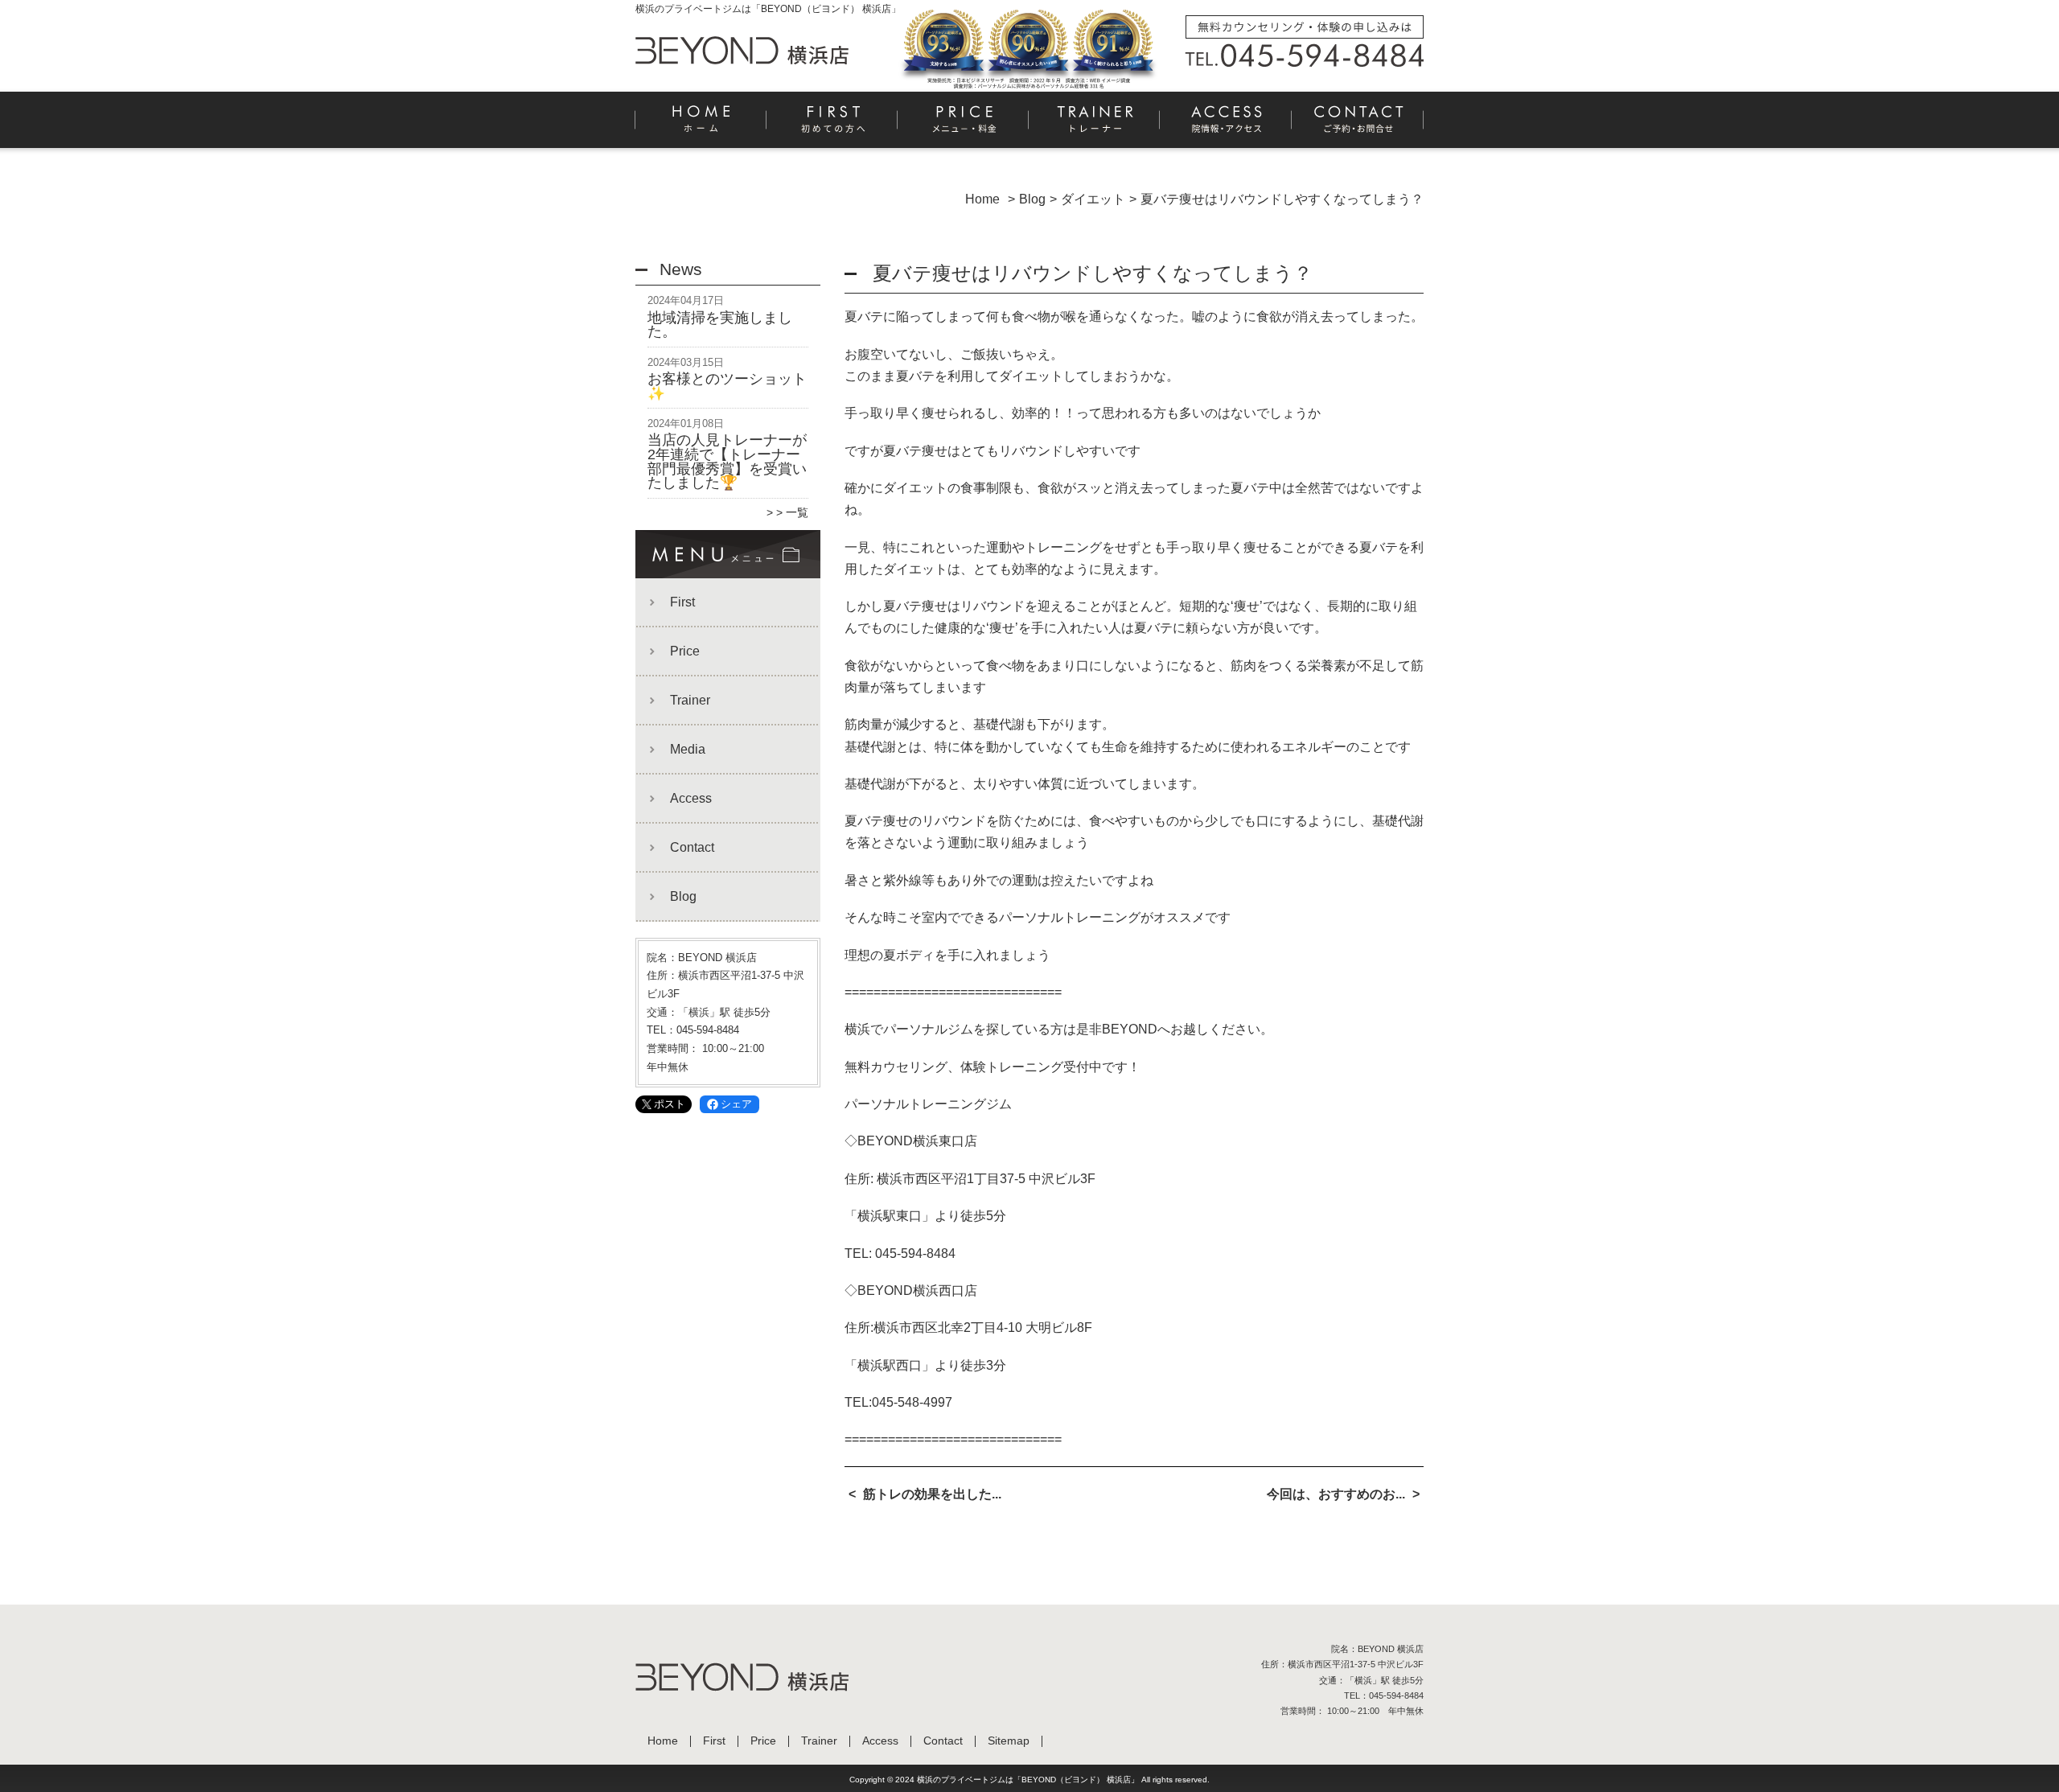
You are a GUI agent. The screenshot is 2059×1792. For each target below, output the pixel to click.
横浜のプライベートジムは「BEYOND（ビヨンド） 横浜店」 (1028, 1780)
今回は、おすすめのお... (1336, 1494)
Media (688, 749)
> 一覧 (792, 512)
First (833, 125)
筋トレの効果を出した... (932, 1494)
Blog (683, 896)
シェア (736, 1104)
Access (1226, 125)
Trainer (1095, 125)
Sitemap (1009, 1741)
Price (964, 125)
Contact (1358, 125)
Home (701, 125)
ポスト (670, 1104)
